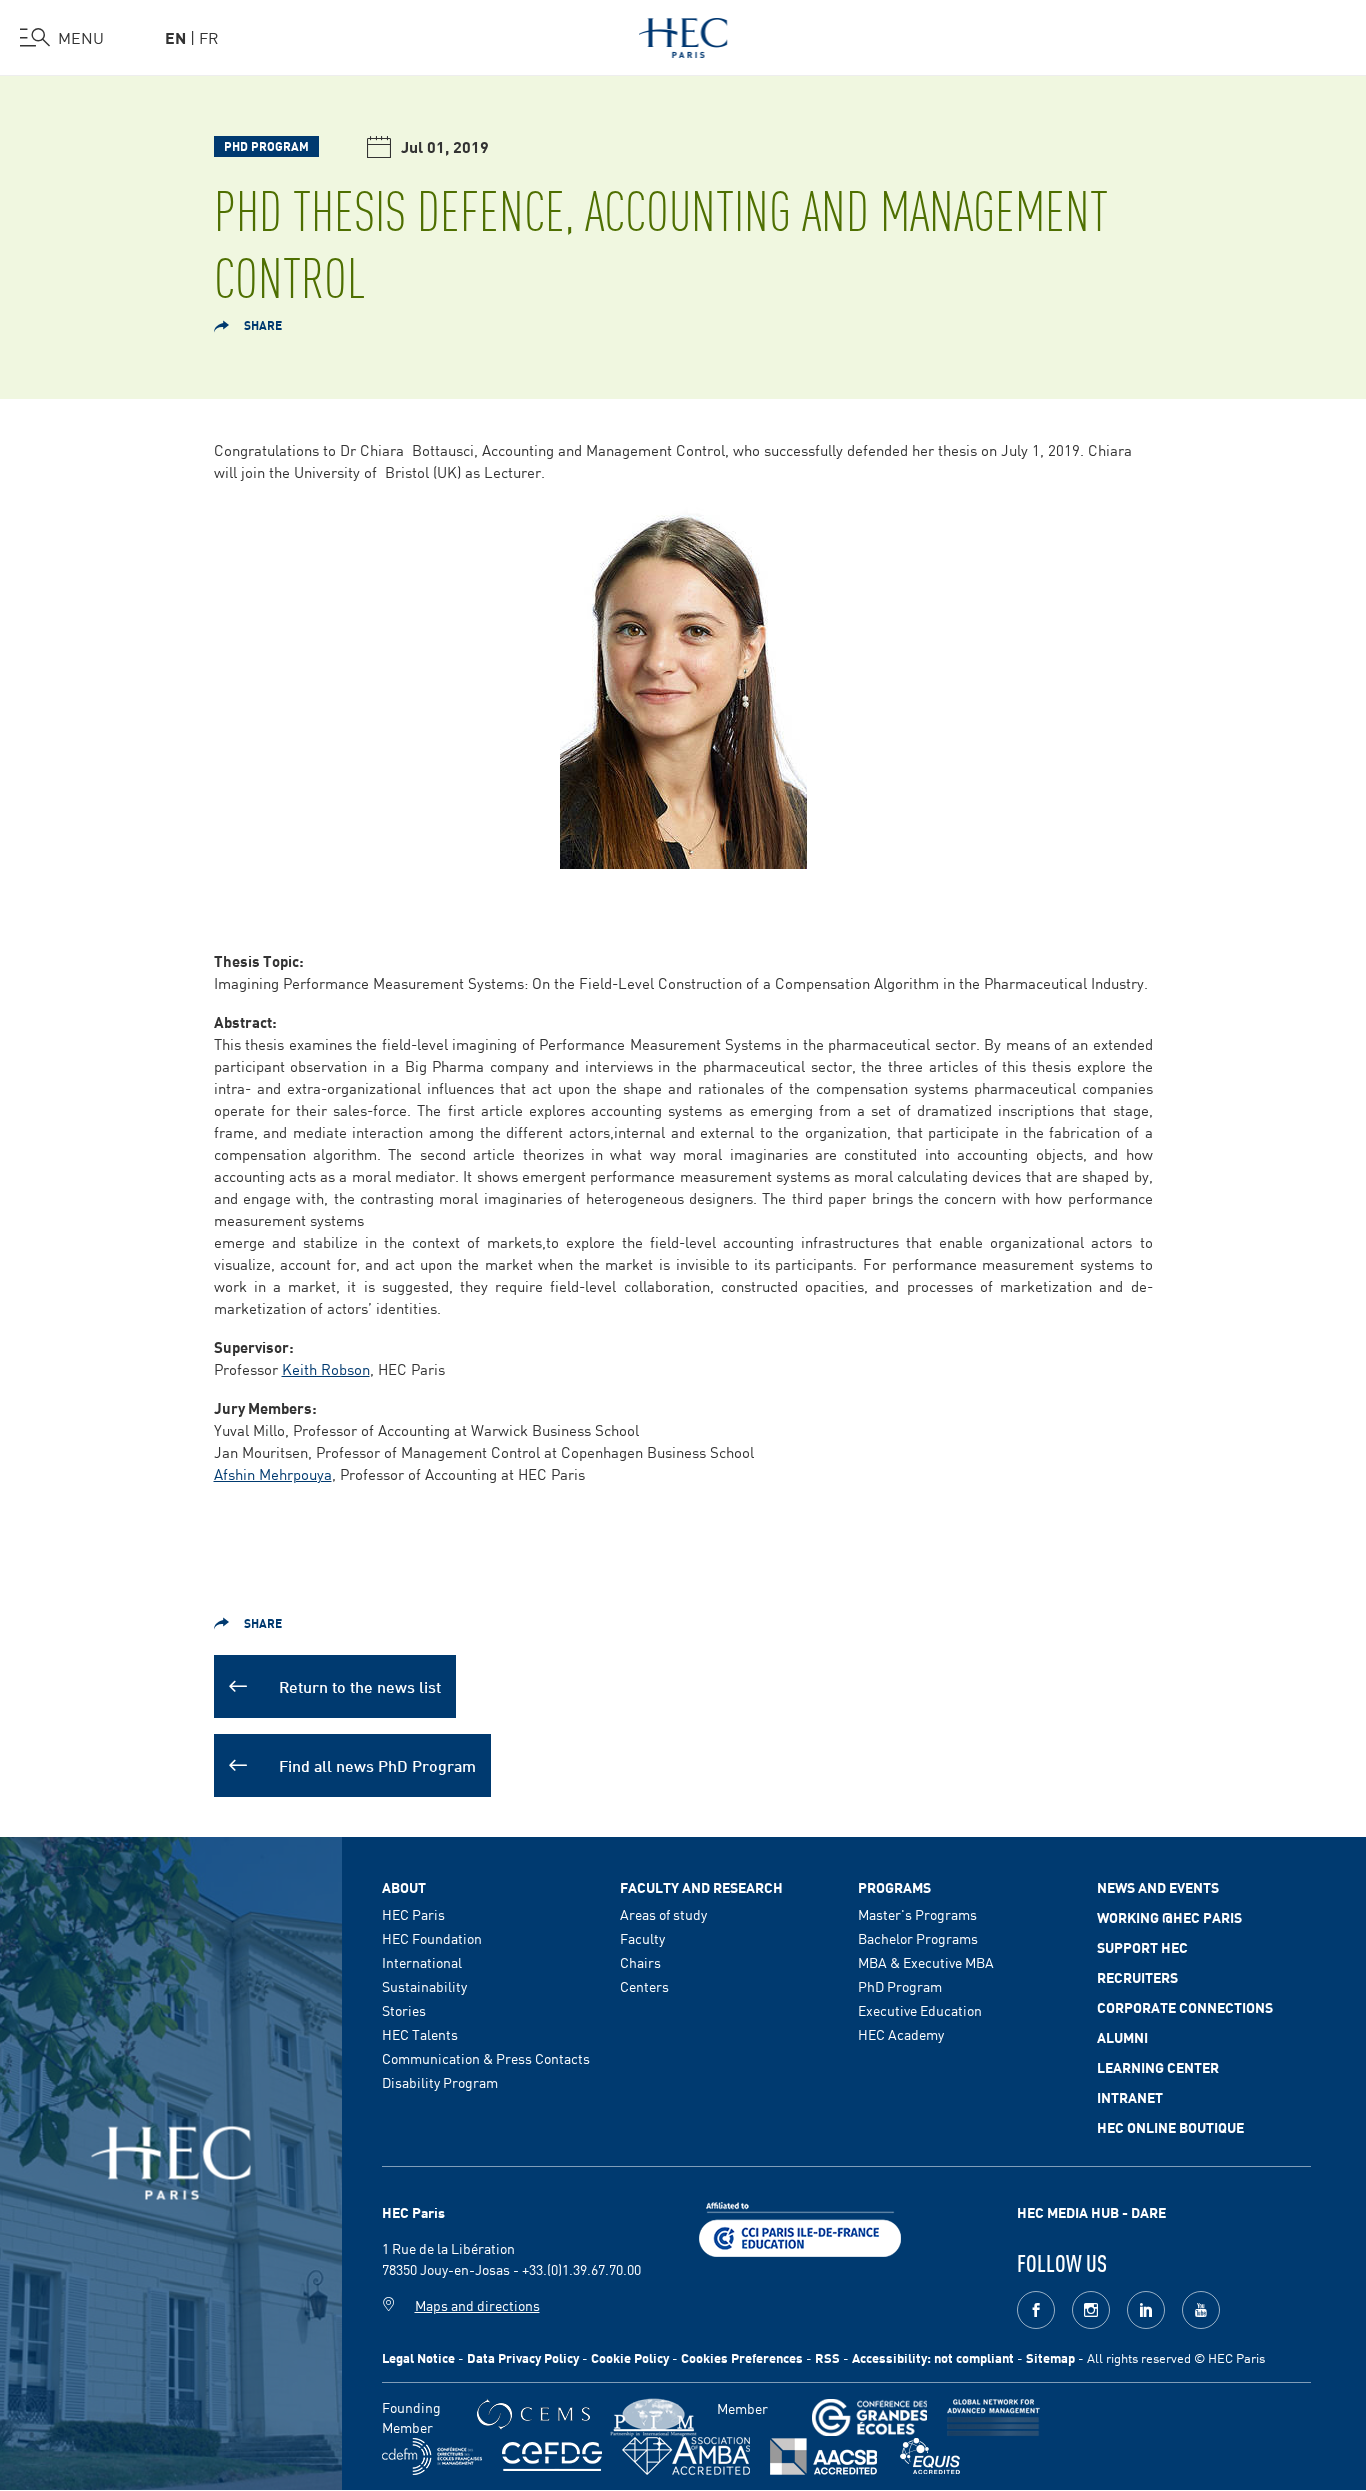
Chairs (640, 1962)
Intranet (1130, 2097)
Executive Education (920, 2010)
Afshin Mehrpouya (273, 1473)
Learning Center (1158, 2067)
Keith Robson (326, 1368)
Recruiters (1137, 1977)
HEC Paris (413, 1914)
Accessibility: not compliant (933, 2357)
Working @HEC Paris (1169, 1917)
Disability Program (440, 2082)
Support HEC (1142, 1947)
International (422, 1962)
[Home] (683, 34)
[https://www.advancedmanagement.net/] (993, 2417)
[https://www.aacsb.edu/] (823, 2456)
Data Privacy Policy (523, 2357)
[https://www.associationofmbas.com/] (686, 2456)
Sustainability (424, 1986)
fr (209, 37)
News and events (1158, 1887)
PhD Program (900, 1986)
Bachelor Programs (918, 1938)
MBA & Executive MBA (926, 1962)
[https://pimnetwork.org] (653, 2417)
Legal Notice (418, 2357)
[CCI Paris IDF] (800, 2227)
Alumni (1122, 2037)
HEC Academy (901, 2034)
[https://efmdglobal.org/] (930, 2456)
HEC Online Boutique (1170, 2127)
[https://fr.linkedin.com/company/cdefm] (432, 2456)
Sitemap (1050, 2357)
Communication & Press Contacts (486, 2058)
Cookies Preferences (742, 2357)
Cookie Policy (630, 2357)
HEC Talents (420, 2034)
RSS (827, 2357)
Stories (404, 2010)
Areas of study (663, 1914)
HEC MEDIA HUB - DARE (1091, 2212)
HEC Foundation (432, 1938)
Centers (644, 1986)
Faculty (642, 1938)
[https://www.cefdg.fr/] (552, 2456)
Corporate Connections (1185, 2007)
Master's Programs (917, 1914)
